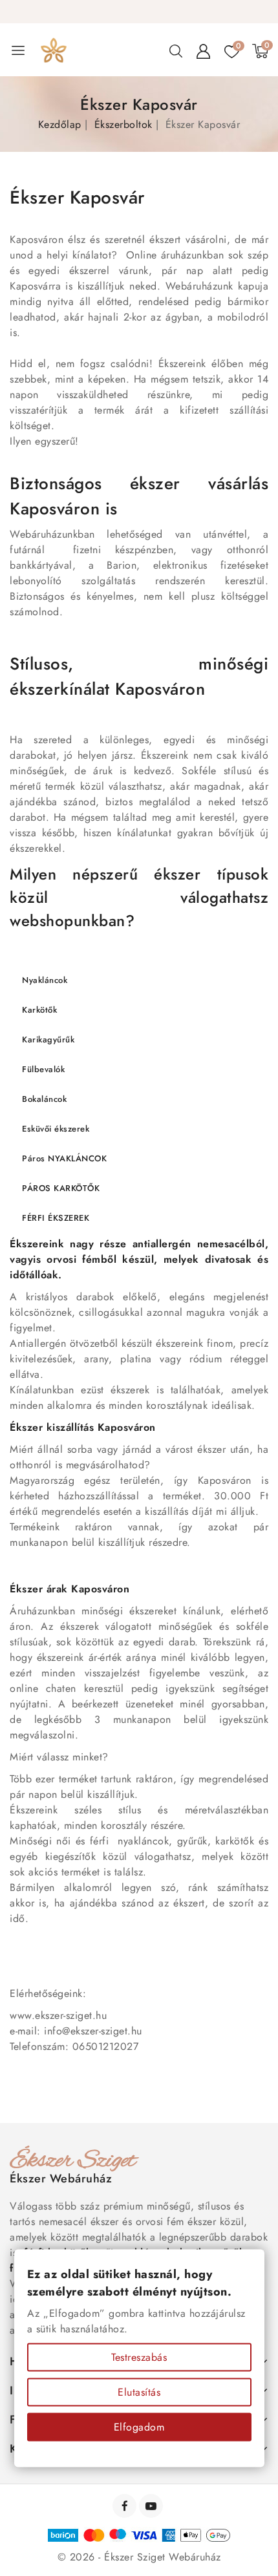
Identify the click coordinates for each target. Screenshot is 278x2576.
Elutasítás (139, 2392)
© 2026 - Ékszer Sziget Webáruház (139, 2557)
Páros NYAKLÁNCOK (64, 1158)
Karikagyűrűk (48, 1040)
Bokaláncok (44, 1099)
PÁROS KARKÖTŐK (61, 1188)
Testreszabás (139, 2357)
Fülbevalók (43, 1069)
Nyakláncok (45, 980)
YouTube (152, 2506)
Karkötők (39, 1010)
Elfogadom (139, 2427)
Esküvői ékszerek (56, 1129)
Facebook (126, 2506)
